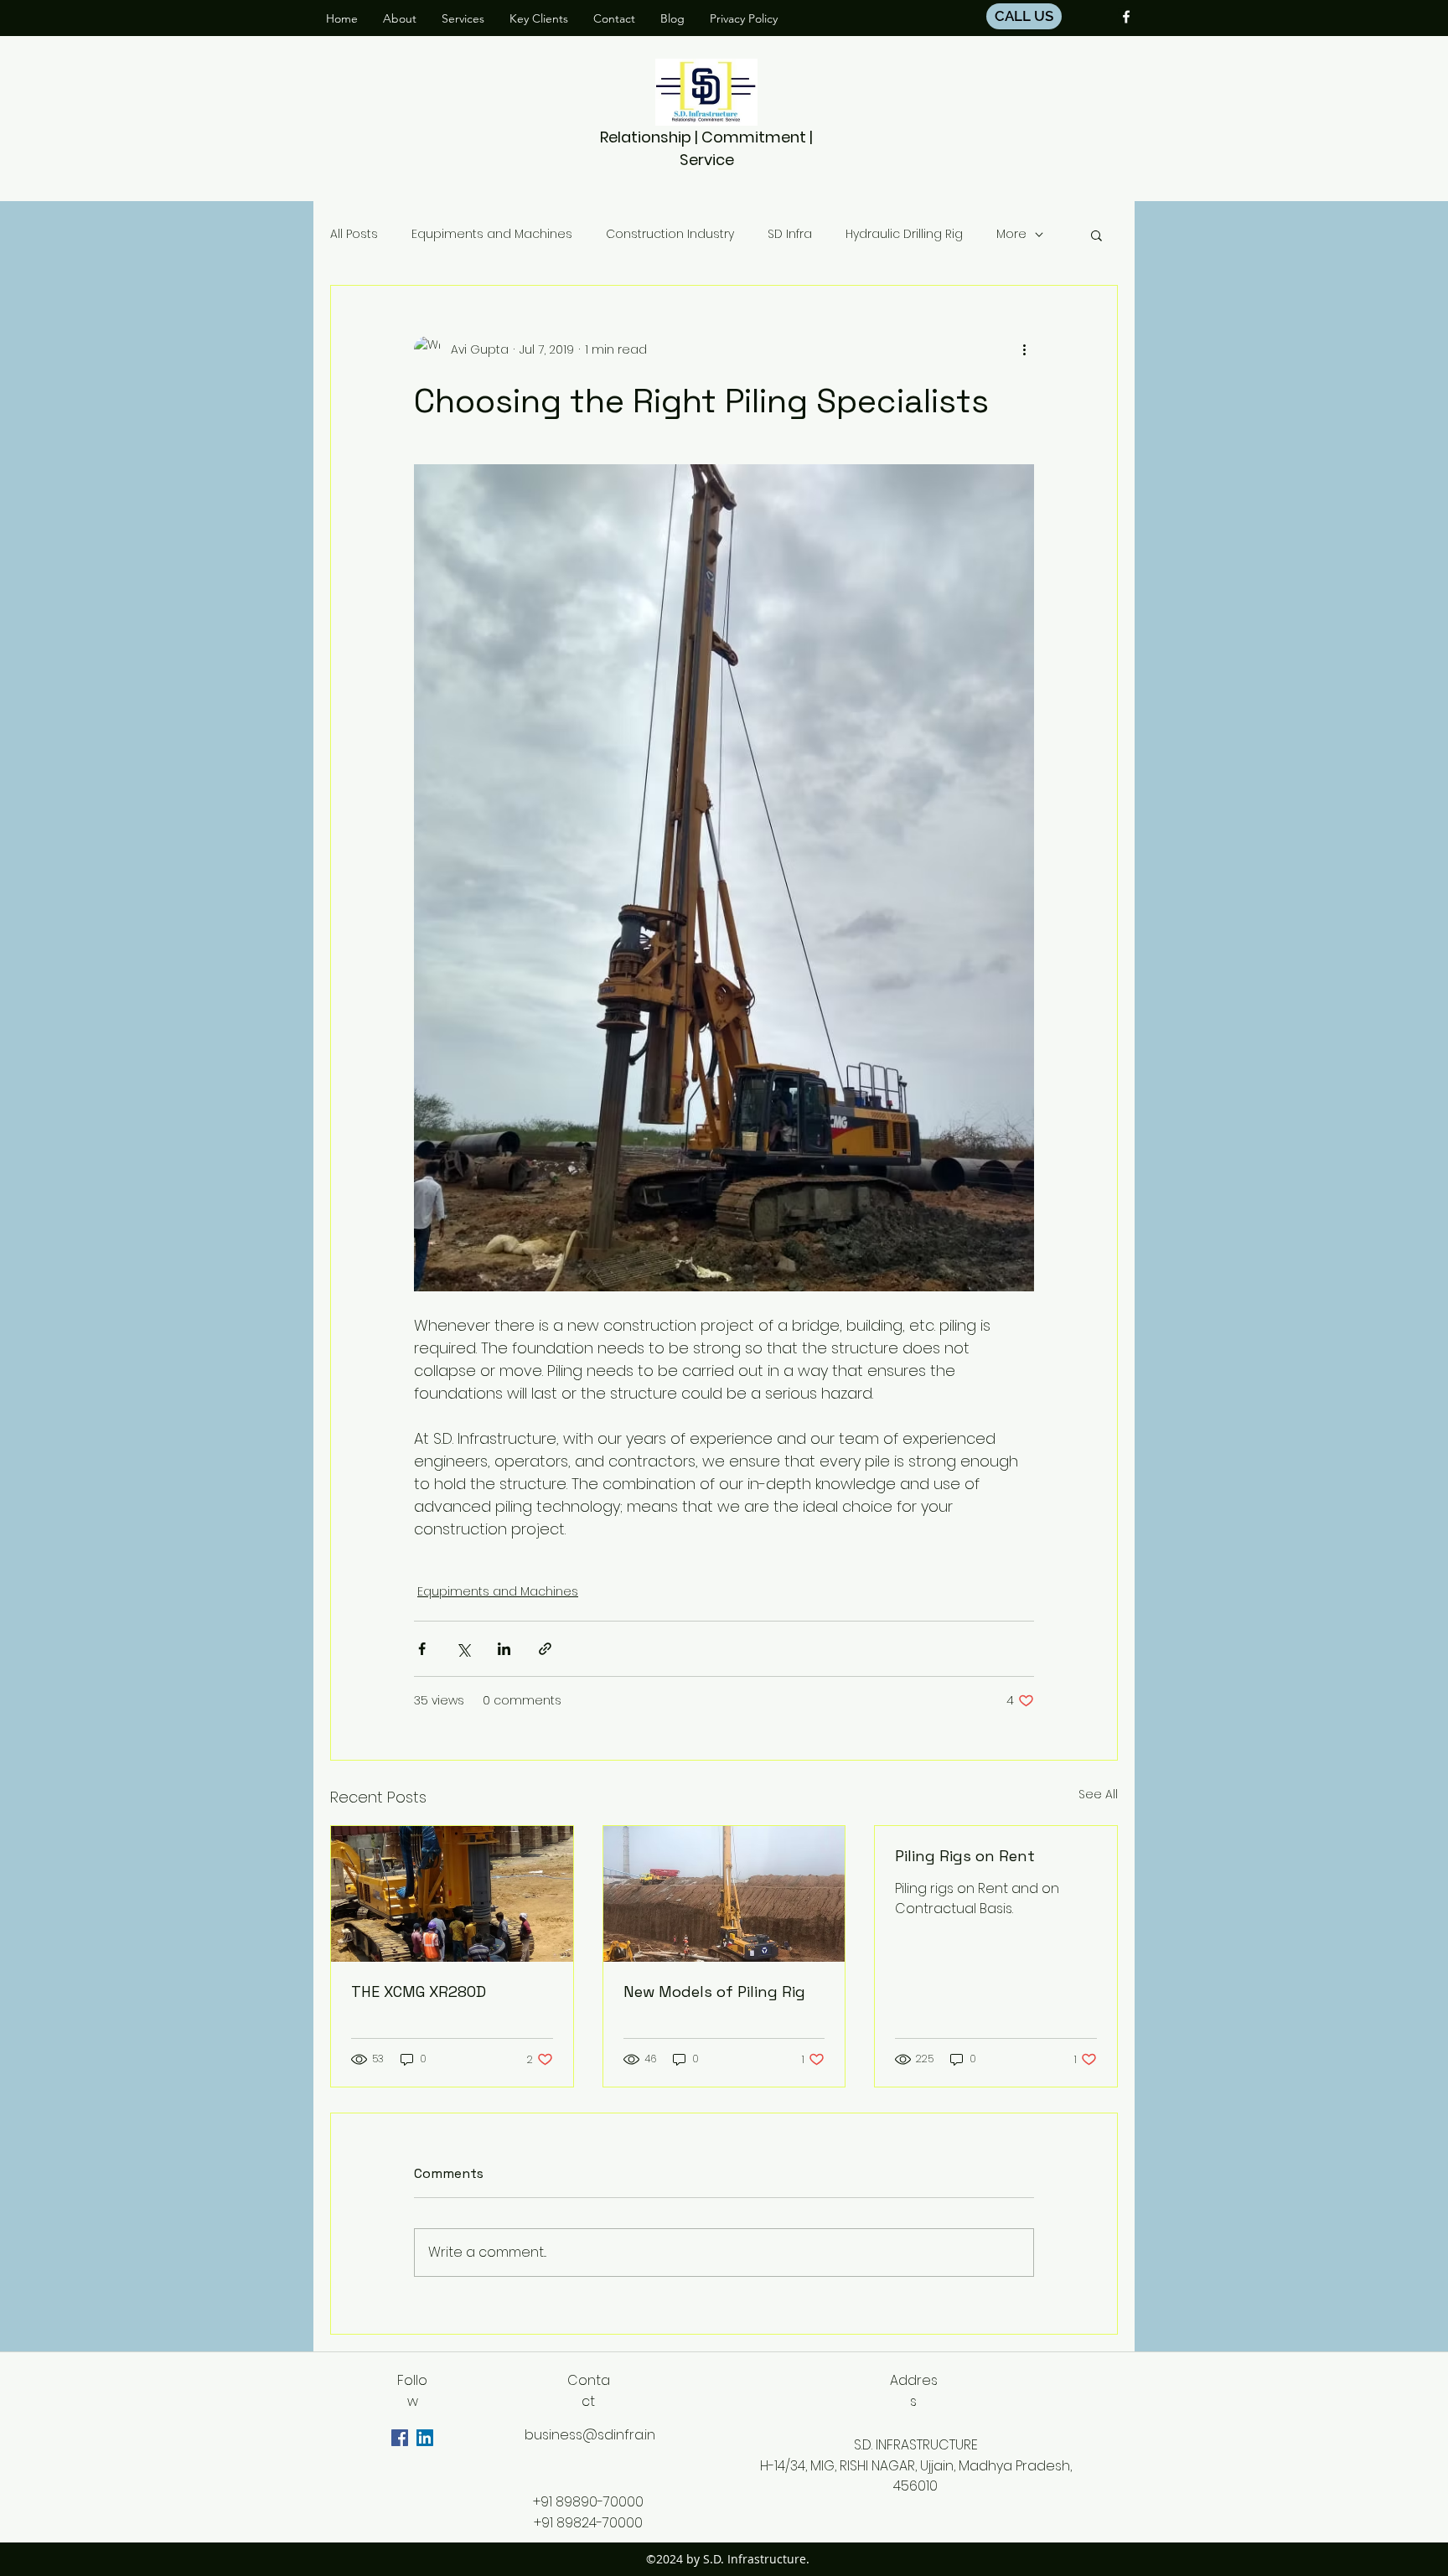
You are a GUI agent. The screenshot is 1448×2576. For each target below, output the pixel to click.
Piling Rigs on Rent (965, 1856)
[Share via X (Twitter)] (463, 1649)
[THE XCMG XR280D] (452, 1894)
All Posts (354, 234)
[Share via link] (545, 1649)
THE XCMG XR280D (419, 1991)
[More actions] (1024, 349)
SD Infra (790, 234)
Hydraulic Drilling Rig (904, 234)
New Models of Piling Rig (714, 1991)
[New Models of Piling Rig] (724, 1894)
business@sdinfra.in (590, 2435)
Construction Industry (670, 234)
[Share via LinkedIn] (504, 1649)
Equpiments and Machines (492, 234)
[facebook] (1126, 17)
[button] (1096, 235)
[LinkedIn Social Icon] (425, 2438)
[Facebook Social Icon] (400, 2438)
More (1011, 234)
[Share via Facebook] (422, 1649)
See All (1098, 1794)
